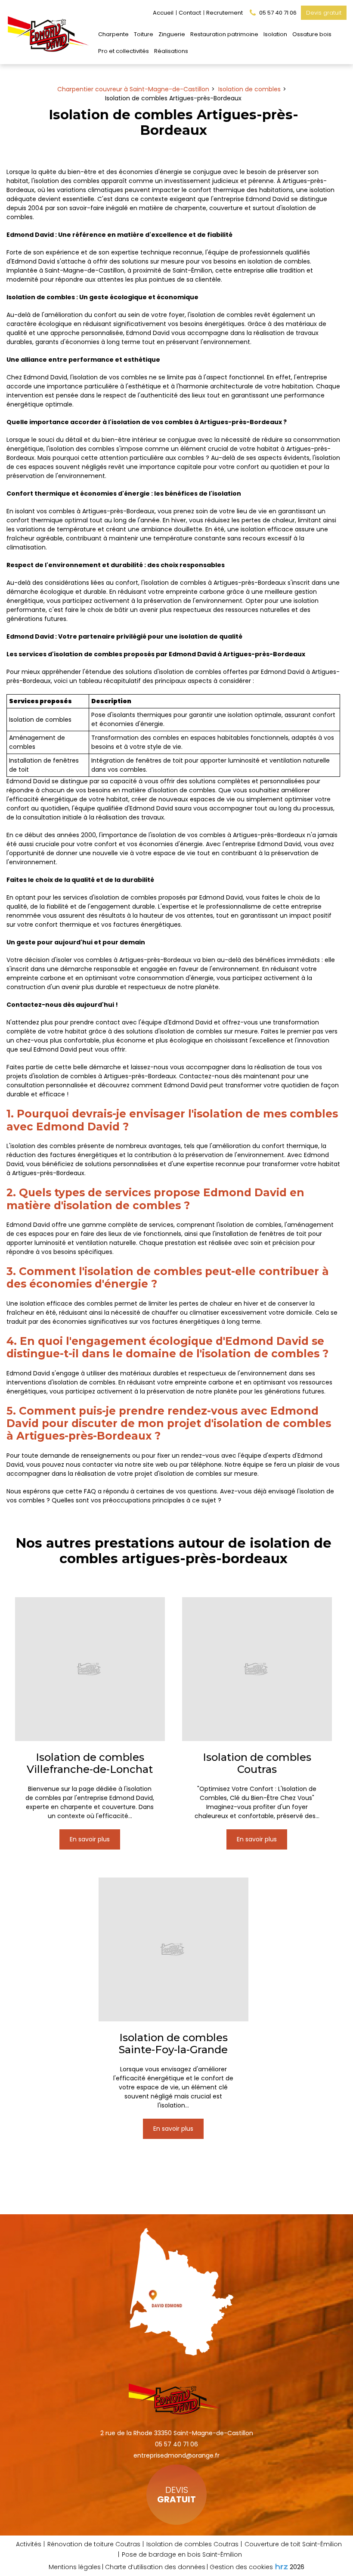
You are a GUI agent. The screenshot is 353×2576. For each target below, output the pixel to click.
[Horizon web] (282, 2567)
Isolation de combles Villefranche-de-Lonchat (90, 1763)
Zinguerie (172, 34)
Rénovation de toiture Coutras (94, 2544)
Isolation (275, 34)
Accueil (163, 13)
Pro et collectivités (124, 51)
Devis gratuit (324, 13)
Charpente (113, 34)
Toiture (144, 34)
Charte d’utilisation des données (155, 2567)
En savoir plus (90, 1839)
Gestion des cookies (241, 2567)
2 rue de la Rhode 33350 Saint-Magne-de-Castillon (177, 2433)
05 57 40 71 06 (176, 2444)
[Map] (177, 2289)
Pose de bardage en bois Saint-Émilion (182, 2554)
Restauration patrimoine (224, 34)
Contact (190, 13)
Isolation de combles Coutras (257, 1763)
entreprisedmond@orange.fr (176, 2455)
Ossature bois (312, 34)
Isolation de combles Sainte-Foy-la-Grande (173, 2044)
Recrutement (224, 13)
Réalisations (171, 51)
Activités (29, 2544)
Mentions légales (75, 2567)
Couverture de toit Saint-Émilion (293, 2544)
